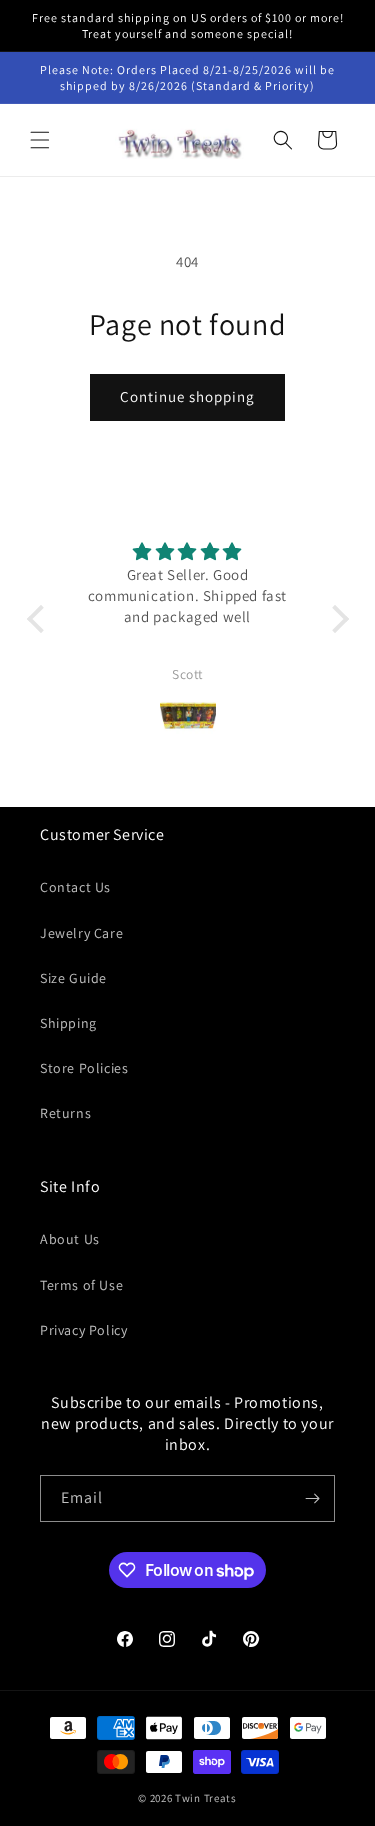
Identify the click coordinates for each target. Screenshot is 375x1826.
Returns (65, 1113)
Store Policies (84, 1068)
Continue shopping (187, 396)
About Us (70, 1239)
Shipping (68, 1023)
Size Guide (73, 978)
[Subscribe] (312, 1498)
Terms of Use (81, 1285)
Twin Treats (206, 1798)
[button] (40, 140)
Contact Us (75, 887)
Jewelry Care (81, 933)
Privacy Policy (83, 1330)
